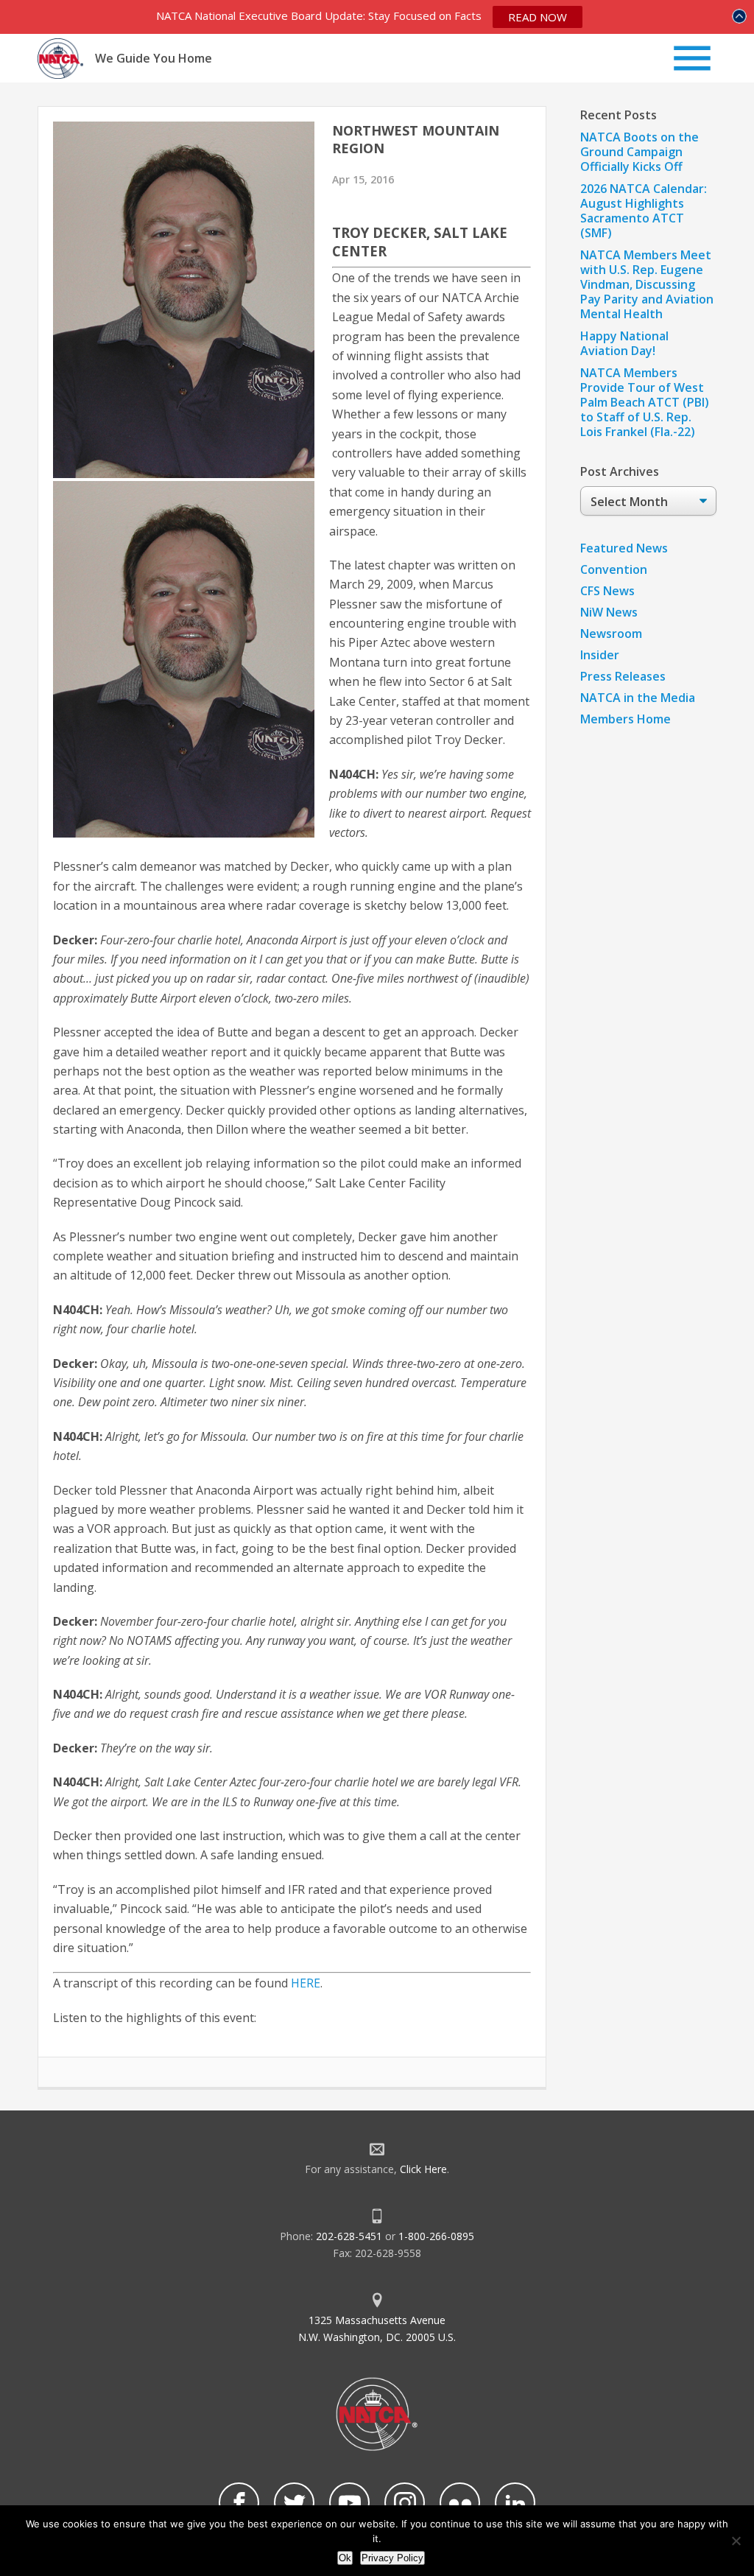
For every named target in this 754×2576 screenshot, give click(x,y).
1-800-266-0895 (436, 2236)
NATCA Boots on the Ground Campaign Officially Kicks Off (640, 152)
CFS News (607, 591)
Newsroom (611, 634)
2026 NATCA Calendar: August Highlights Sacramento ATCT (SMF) (644, 211)
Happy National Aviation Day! (624, 343)
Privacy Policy (392, 2558)
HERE (306, 1983)
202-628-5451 (349, 2236)
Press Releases (623, 676)
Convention (614, 569)
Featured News (624, 548)
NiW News (609, 612)
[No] (736, 2541)
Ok (345, 2558)
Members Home (626, 719)
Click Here (423, 2169)
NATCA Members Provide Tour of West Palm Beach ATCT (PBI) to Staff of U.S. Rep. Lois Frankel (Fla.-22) (645, 402)
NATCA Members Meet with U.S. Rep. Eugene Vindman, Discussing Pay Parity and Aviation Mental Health (647, 284)
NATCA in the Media (638, 698)
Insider (600, 655)
